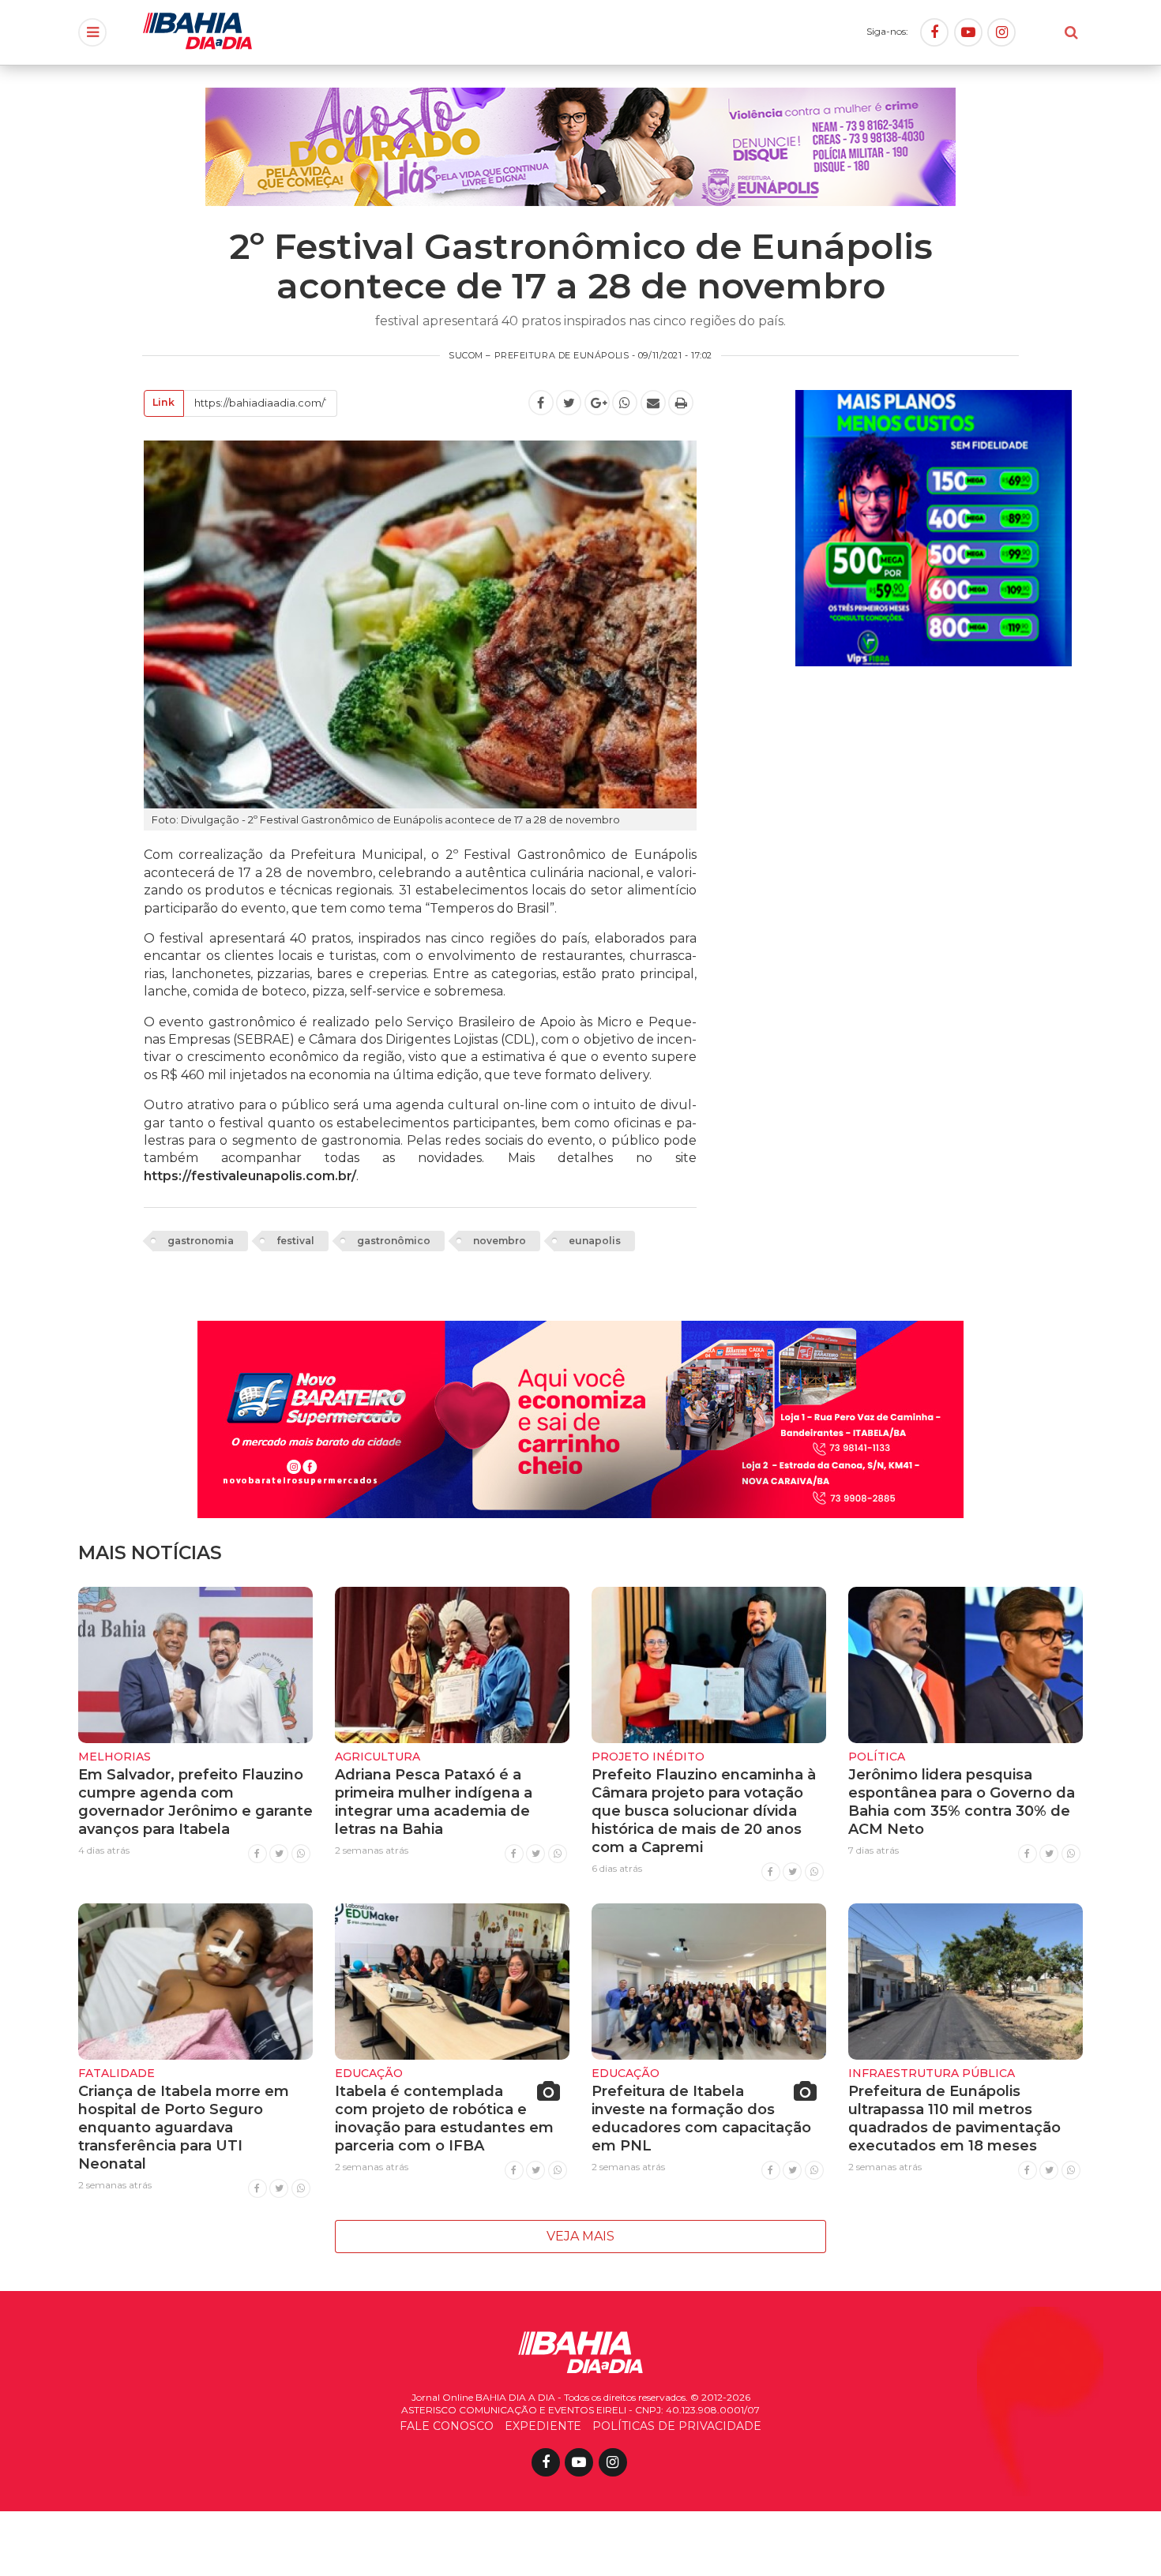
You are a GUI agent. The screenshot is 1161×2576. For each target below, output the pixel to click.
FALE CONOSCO (447, 2426)
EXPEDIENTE (543, 2426)
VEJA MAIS (580, 2236)
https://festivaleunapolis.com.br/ (250, 1176)
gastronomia (201, 1241)
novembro (500, 1241)
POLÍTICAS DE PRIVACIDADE (677, 2426)
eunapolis (595, 1241)
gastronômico (394, 1241)
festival (295, 1241)
